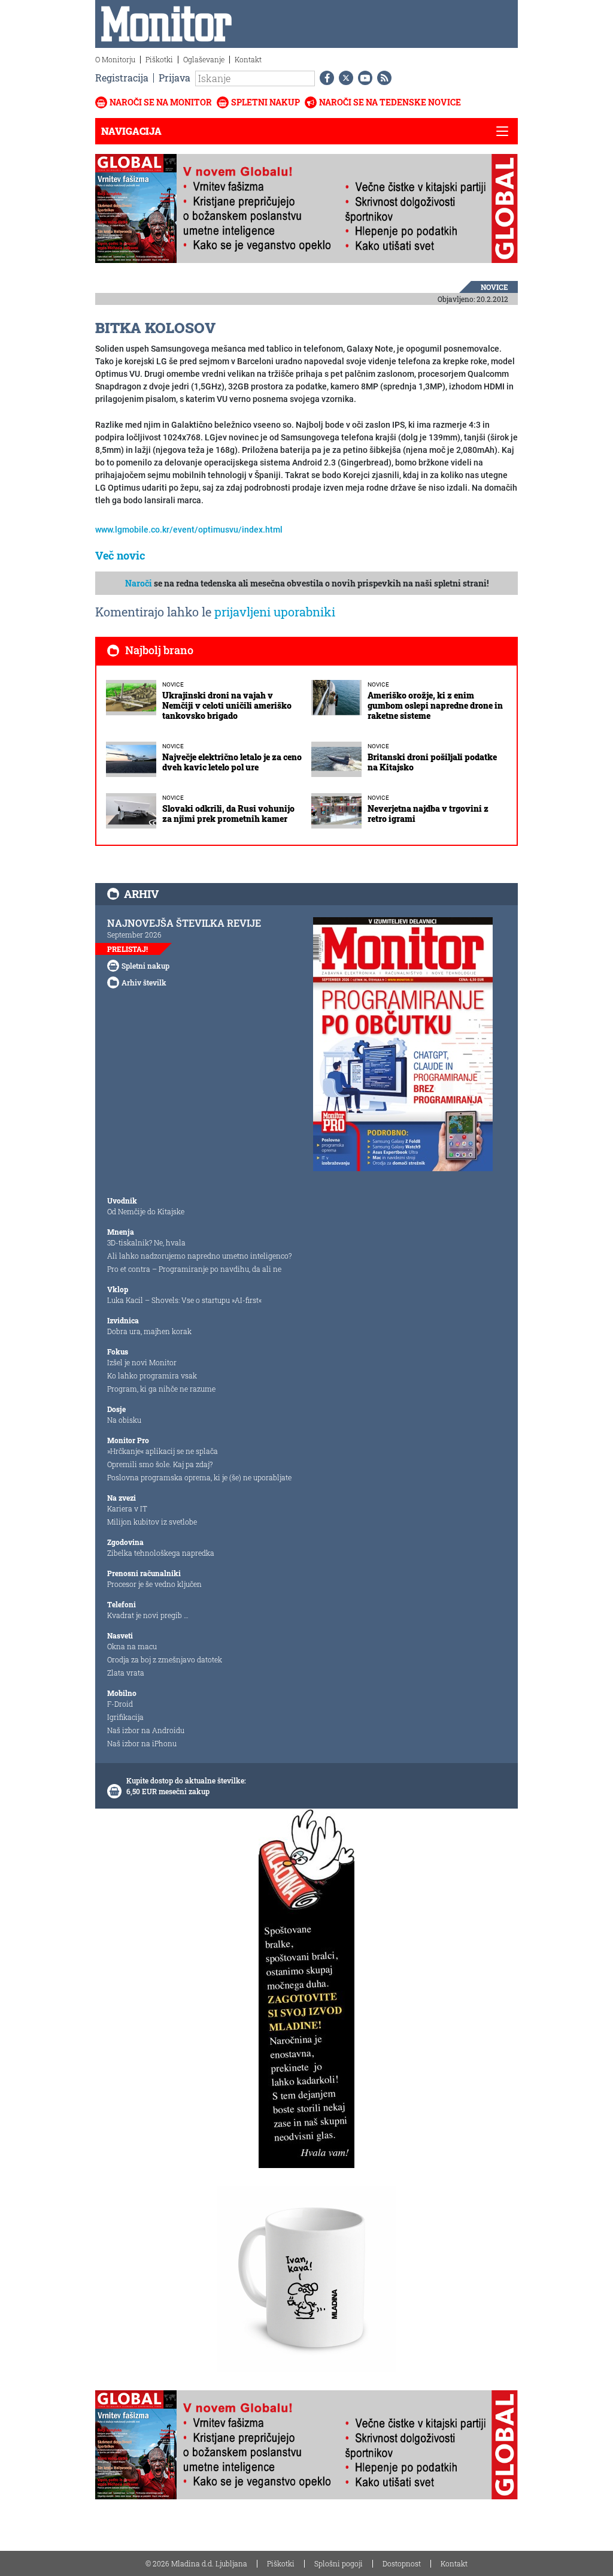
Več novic (120, 555)
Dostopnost (402, 2563)
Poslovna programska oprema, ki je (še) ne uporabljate (199, 1477)
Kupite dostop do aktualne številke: (186, 1780)
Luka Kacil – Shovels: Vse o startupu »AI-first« (184, 1300)
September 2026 (134, 935)
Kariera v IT (127, 1508)
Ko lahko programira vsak (152, 1375)
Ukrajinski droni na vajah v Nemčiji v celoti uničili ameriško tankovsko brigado (227, 705)
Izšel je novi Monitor (142, 1362)
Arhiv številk (144, 982)
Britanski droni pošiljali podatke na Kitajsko (432, 762)
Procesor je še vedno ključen (154, 1584)
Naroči (139, 583)
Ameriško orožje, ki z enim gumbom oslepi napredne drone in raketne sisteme (435, 705)
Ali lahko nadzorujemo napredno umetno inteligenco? (199, 1256)
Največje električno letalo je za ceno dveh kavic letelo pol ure (232, 762)
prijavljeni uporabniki (275, 612)
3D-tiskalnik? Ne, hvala (146, 1242)
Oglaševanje (204, 59)
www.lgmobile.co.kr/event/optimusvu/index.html (189, 530)
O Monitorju (115, 59)
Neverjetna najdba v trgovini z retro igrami (428, 814)
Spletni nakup (265, 102)
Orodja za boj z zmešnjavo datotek (165, 1659)
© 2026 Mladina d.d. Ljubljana (196, 2563)
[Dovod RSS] (382, 78)
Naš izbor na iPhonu (142, 1743)
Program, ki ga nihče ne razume (161, 1389)
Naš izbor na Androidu (146, 1730)
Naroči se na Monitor (161, 102)
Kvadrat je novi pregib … (148, 1615)
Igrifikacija (125, 1717)
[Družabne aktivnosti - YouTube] (363, 78)
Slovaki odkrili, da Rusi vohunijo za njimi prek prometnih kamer (228, 814)
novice (494, 287)
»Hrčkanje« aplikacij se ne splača (163, 1451)
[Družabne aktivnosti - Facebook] (324, 78)
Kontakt (248, 59)
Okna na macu (132, 1646)
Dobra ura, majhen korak (149, 1331)
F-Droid (120, 1704)
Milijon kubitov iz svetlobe (152, 1522)
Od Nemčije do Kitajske (146, 1211)
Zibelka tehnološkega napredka (161, 1553)
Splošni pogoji (339, 2563)
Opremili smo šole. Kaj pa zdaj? (160, 1464)
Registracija (122, 78)
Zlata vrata (126, 1673)
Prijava (175, 78)
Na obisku (124, 1420)
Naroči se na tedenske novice (390, 102)
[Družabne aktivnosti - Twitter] (344, 78)
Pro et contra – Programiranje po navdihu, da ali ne (194, 1269)
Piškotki (159, 59)
